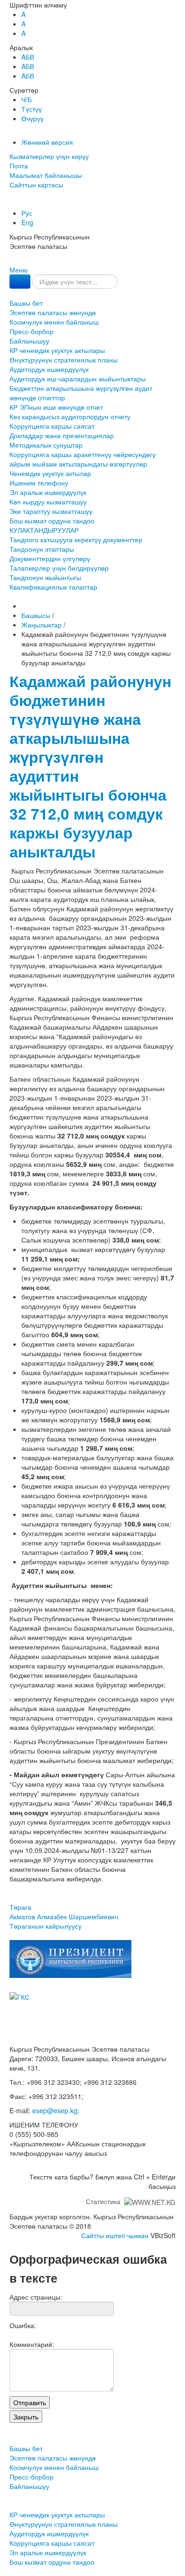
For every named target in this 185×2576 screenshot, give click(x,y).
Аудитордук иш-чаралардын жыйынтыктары (78, 379)
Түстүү (32, 109)
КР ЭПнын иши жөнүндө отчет (56, 407)
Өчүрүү (32, 118)
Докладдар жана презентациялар (62, 435)
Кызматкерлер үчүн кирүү (49, 156)
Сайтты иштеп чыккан (115, 2235)
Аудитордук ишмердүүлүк (49, 369)
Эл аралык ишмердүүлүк (48, 492)
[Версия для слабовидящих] (10, 203)
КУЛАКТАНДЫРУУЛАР (44, 530)
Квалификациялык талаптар (53, 587)
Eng (27, 222)
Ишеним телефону (39, 483)
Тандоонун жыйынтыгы (45, 577)
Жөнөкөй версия (47, 142)
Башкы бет (26, 303)
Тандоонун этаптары (42, 549)
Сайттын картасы (36, 185)
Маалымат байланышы (46, 175)
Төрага (64, 1912)
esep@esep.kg (55, 2110)
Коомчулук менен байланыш (54, 322)
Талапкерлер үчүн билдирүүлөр (59, 568)
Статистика (105, 2201)
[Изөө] (20, 282)
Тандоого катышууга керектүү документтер (76, 539)
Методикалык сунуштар (46, 445)
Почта (19, 166)
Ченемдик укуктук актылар (50, 473)
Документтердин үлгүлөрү (50, 558)
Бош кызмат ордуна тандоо (52, 520)
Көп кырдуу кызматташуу (48, 502)
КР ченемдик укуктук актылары (57, 350)
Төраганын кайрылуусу (46, 1926)
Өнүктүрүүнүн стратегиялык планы (64, 360)
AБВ (28, 57)
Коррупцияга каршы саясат (52, 426)
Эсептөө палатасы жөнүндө (53, 312)
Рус (27, 213)
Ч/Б (27, 99)
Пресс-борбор (32, 331)
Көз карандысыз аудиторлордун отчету (70, 416)
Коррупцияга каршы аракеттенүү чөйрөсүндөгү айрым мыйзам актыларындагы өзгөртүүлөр (83, 459)
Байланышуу (29, 341)
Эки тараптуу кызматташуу (51, 511)
